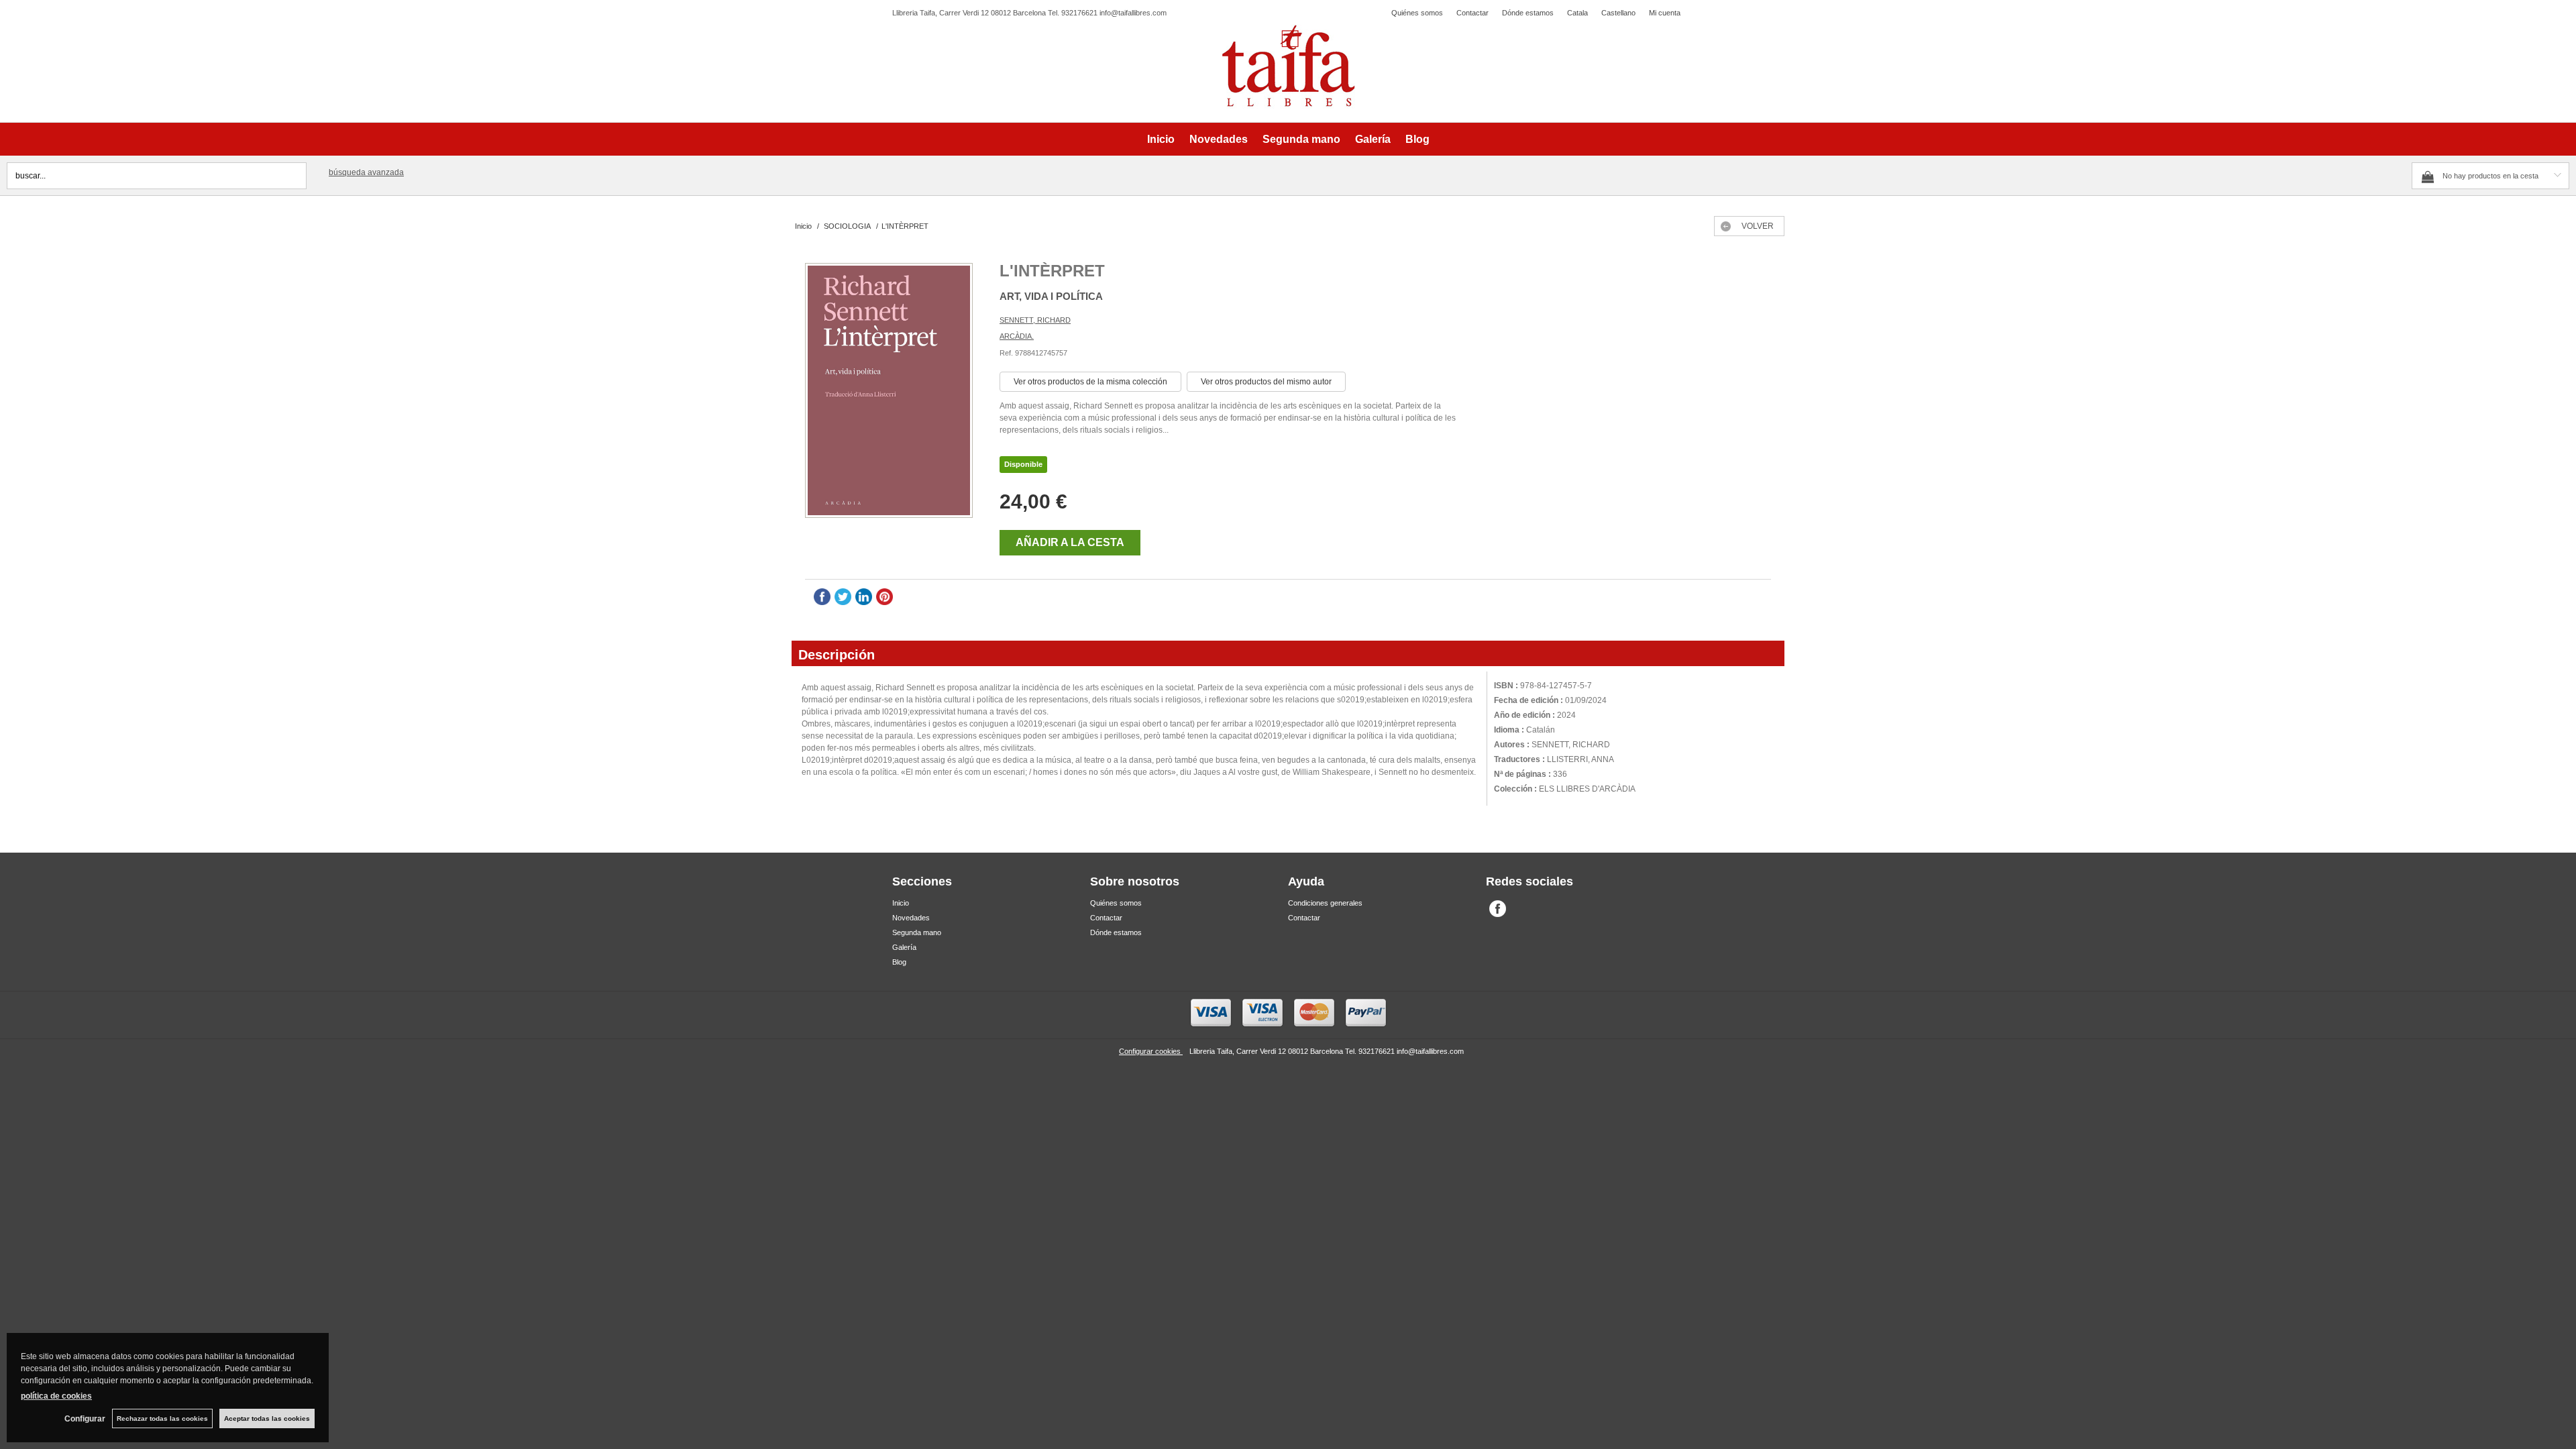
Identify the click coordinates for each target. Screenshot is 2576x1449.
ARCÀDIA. (1017, 336)
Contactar (1472, 13)
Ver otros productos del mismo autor (1266, 382)
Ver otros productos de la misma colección (1090, 382)
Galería (1373, 139)
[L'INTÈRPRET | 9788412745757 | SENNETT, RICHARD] (889, 392)
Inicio (1161, 139)
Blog (1417, 139)
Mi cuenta (1665, 13)
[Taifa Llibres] (1288, 66)
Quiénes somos (1417, 13)
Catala (1577, 13)
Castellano (1618, 13)
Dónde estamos (1528, 13)
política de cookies (56, 1396)
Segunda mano (1301, 139)
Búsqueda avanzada (366, 172)
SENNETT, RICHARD (1035, 320)
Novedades (1219, 139)
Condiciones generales (1325, 903)
